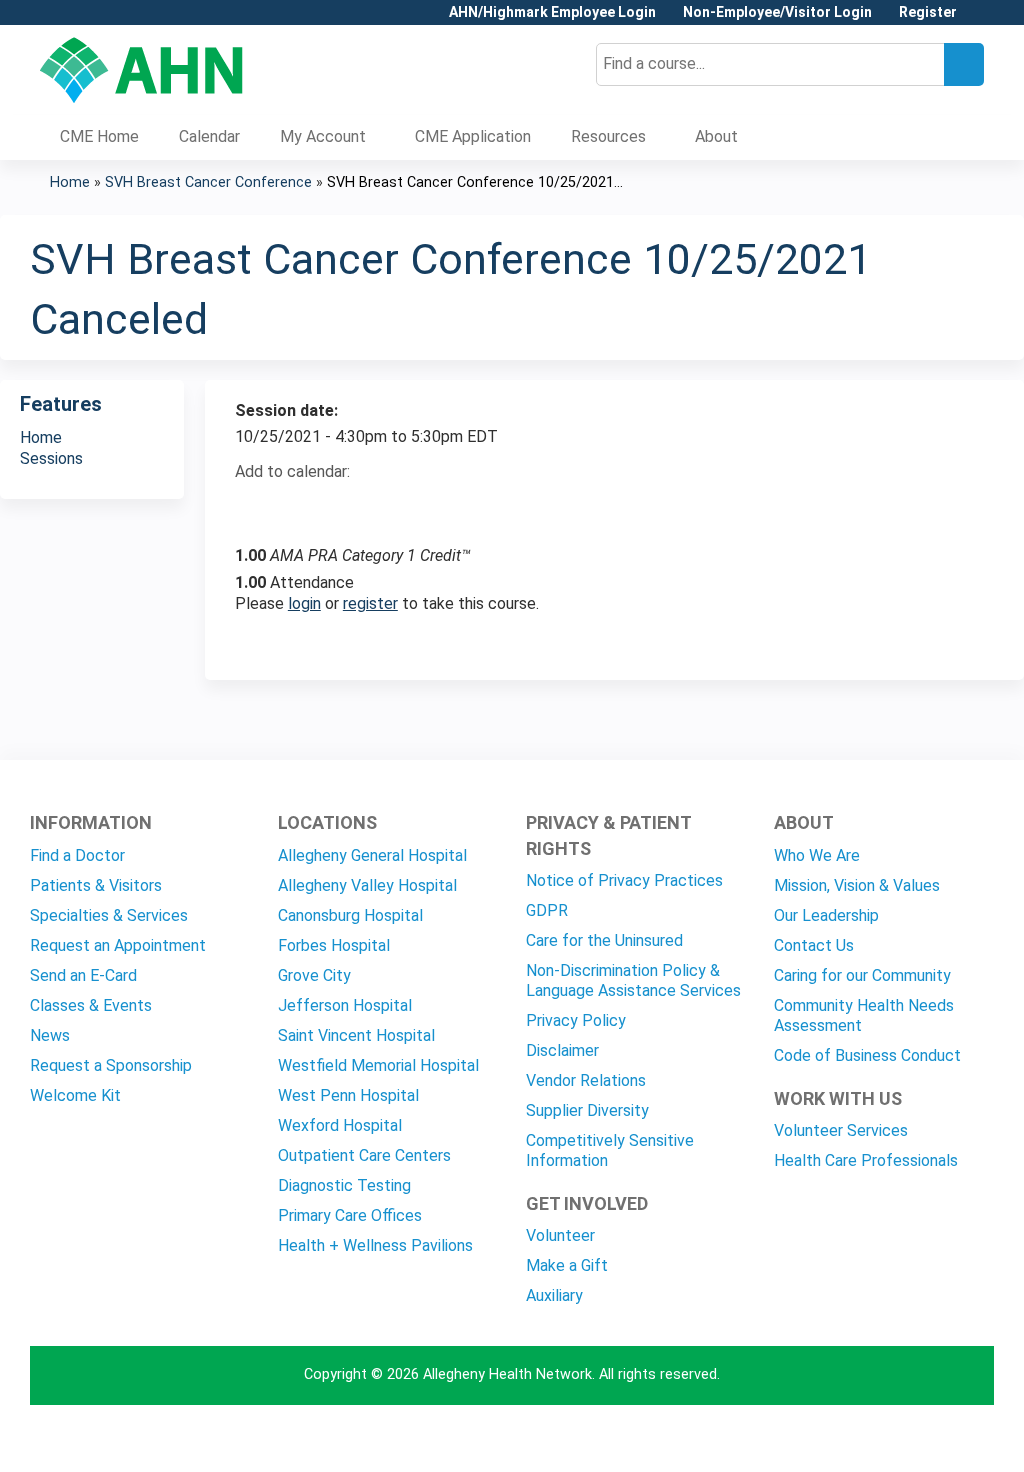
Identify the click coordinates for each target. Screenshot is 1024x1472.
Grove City (314, 975)
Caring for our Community (862, 975)
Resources (608, 136)
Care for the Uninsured (604, 940)
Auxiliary (554, 1295)
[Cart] (978, 19)
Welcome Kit (75, 1095)
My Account (323, 136)
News (50, 1035)
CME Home (99, 136)
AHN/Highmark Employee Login (552, 12)
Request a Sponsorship (111, 1065)
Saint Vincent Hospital (356, 1035)
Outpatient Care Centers (364, 1155)
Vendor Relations (586, 1080)
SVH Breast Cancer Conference (208, 182)
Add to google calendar (255, 507)
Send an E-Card (83, 975)
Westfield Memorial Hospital (378, 1065)
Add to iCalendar (345, 506)
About (716, 136)
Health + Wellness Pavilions (375, 1245)
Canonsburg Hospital (350, 915)
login (304, 603)
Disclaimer (562, 1050)
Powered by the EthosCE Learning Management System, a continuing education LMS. (923, 1439)
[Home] (141, 70)
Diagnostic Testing (344, 1185)
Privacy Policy (576, 1020)
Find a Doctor (77, 855)
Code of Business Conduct (867, 1055)
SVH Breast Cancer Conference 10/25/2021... (475, 182)
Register (928, 12)
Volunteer (560, 1235)
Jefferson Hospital (345, 1005)
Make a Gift (567, 1265)
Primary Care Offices (350, 1215)
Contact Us (814, 945)
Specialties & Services (109, 915)
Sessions (51, 458)
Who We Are (817, 855)
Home (70, 182)
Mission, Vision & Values (857, 885)
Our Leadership (826, 915)
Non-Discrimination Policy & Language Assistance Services (633, 980)
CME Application (473, 136)
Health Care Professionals (866, 1160)
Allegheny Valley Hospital (367, 885)
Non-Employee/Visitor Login (777, 12)
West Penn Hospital (348, 1095)
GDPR (547, 910)
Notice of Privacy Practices (624, 880)
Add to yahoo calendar (300, 507)
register (370, 603)
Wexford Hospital (340, 1125)
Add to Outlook (393, 507)
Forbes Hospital (334, 945)
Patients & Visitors (96, 885)
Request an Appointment (118, 945)
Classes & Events (91, 1005)
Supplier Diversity (587, 1110)
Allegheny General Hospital (372, 855)
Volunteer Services (841, 1130)
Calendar (209, 136)
